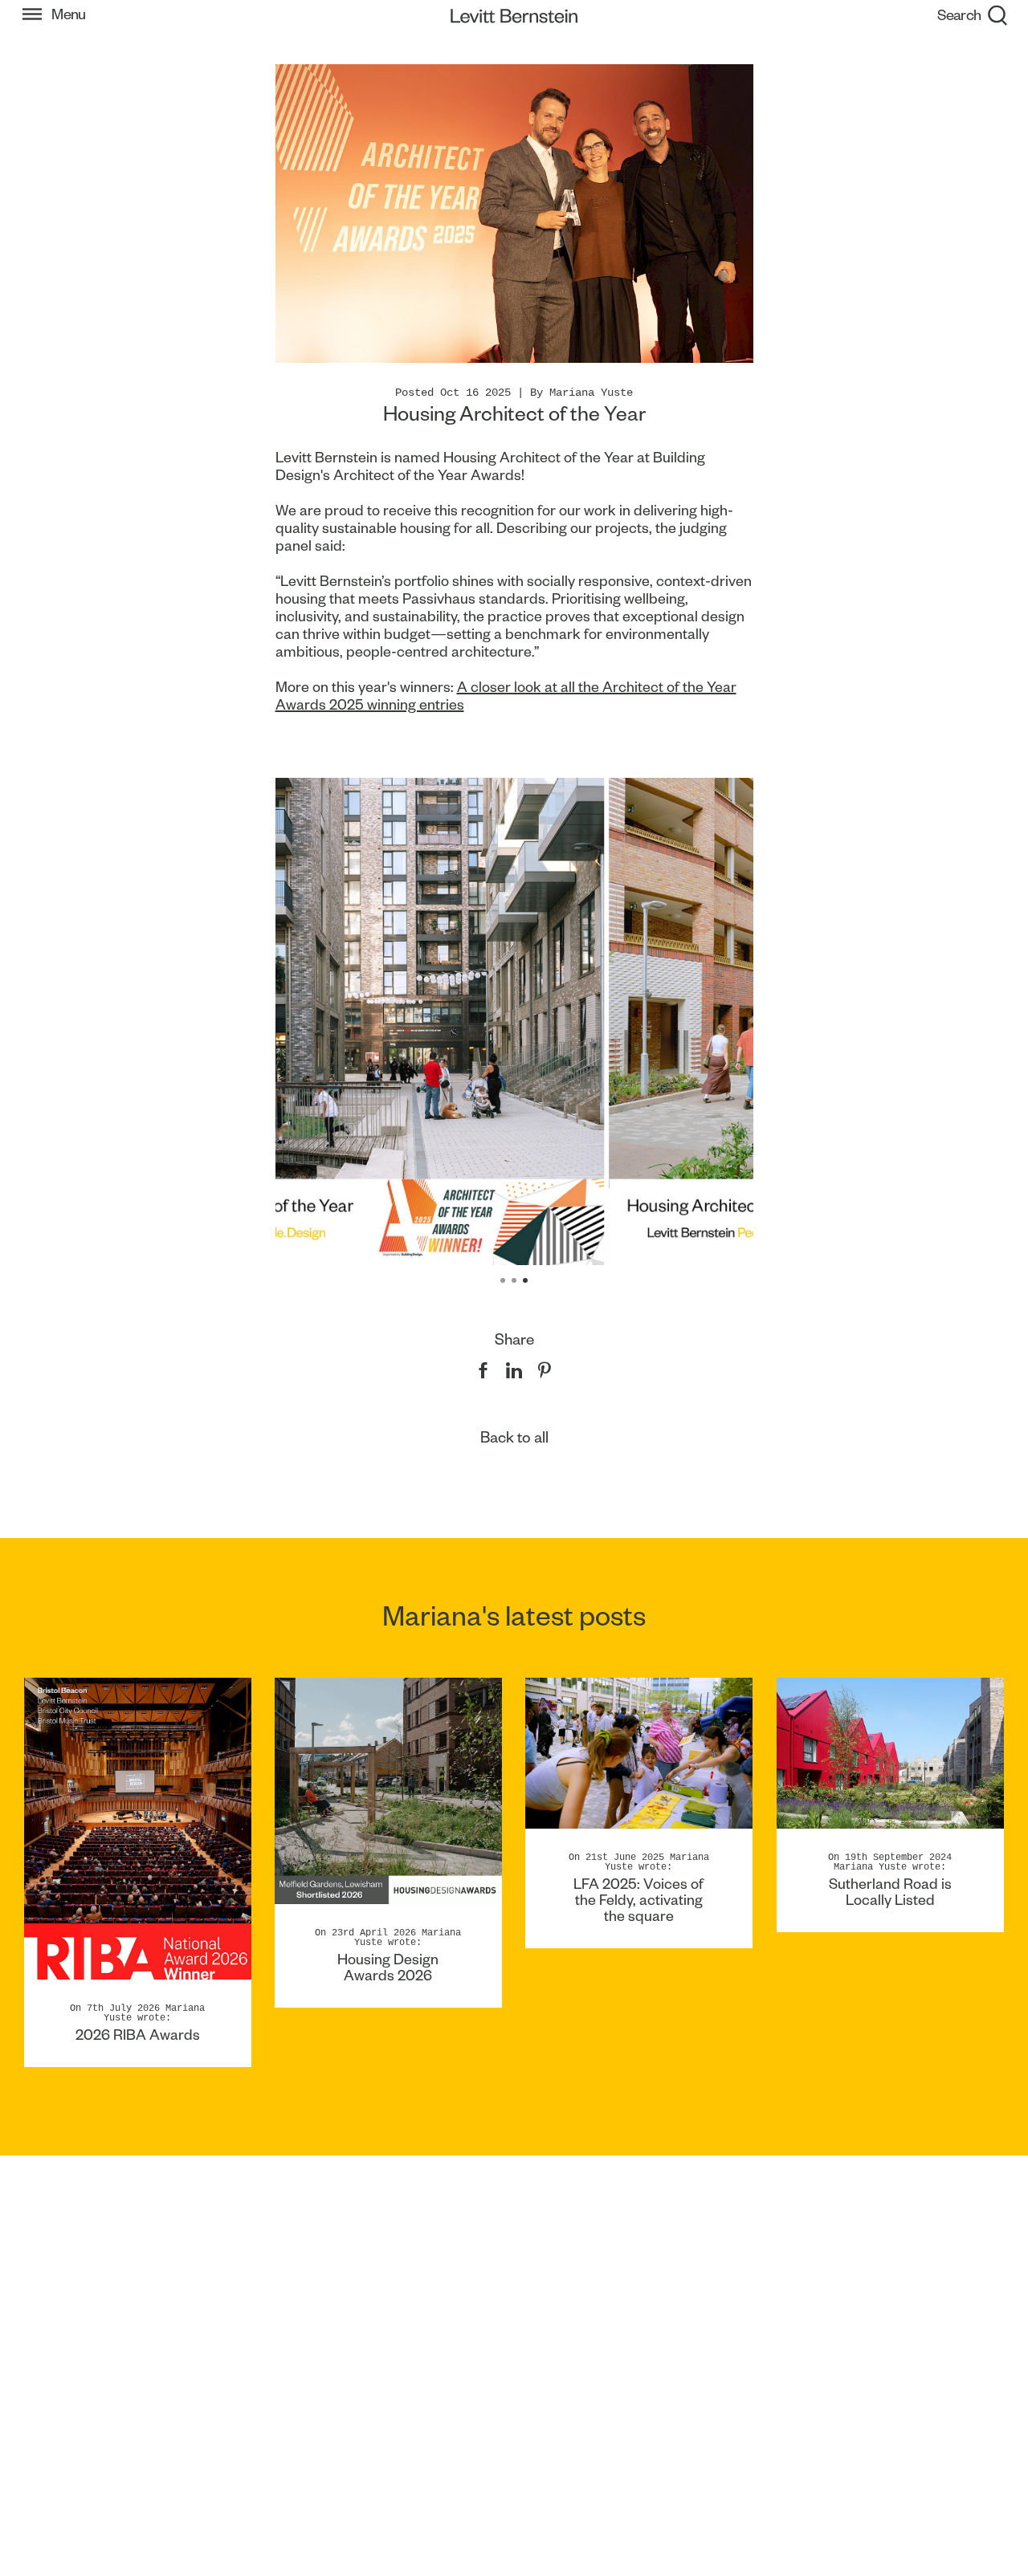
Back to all (514, 1437)
